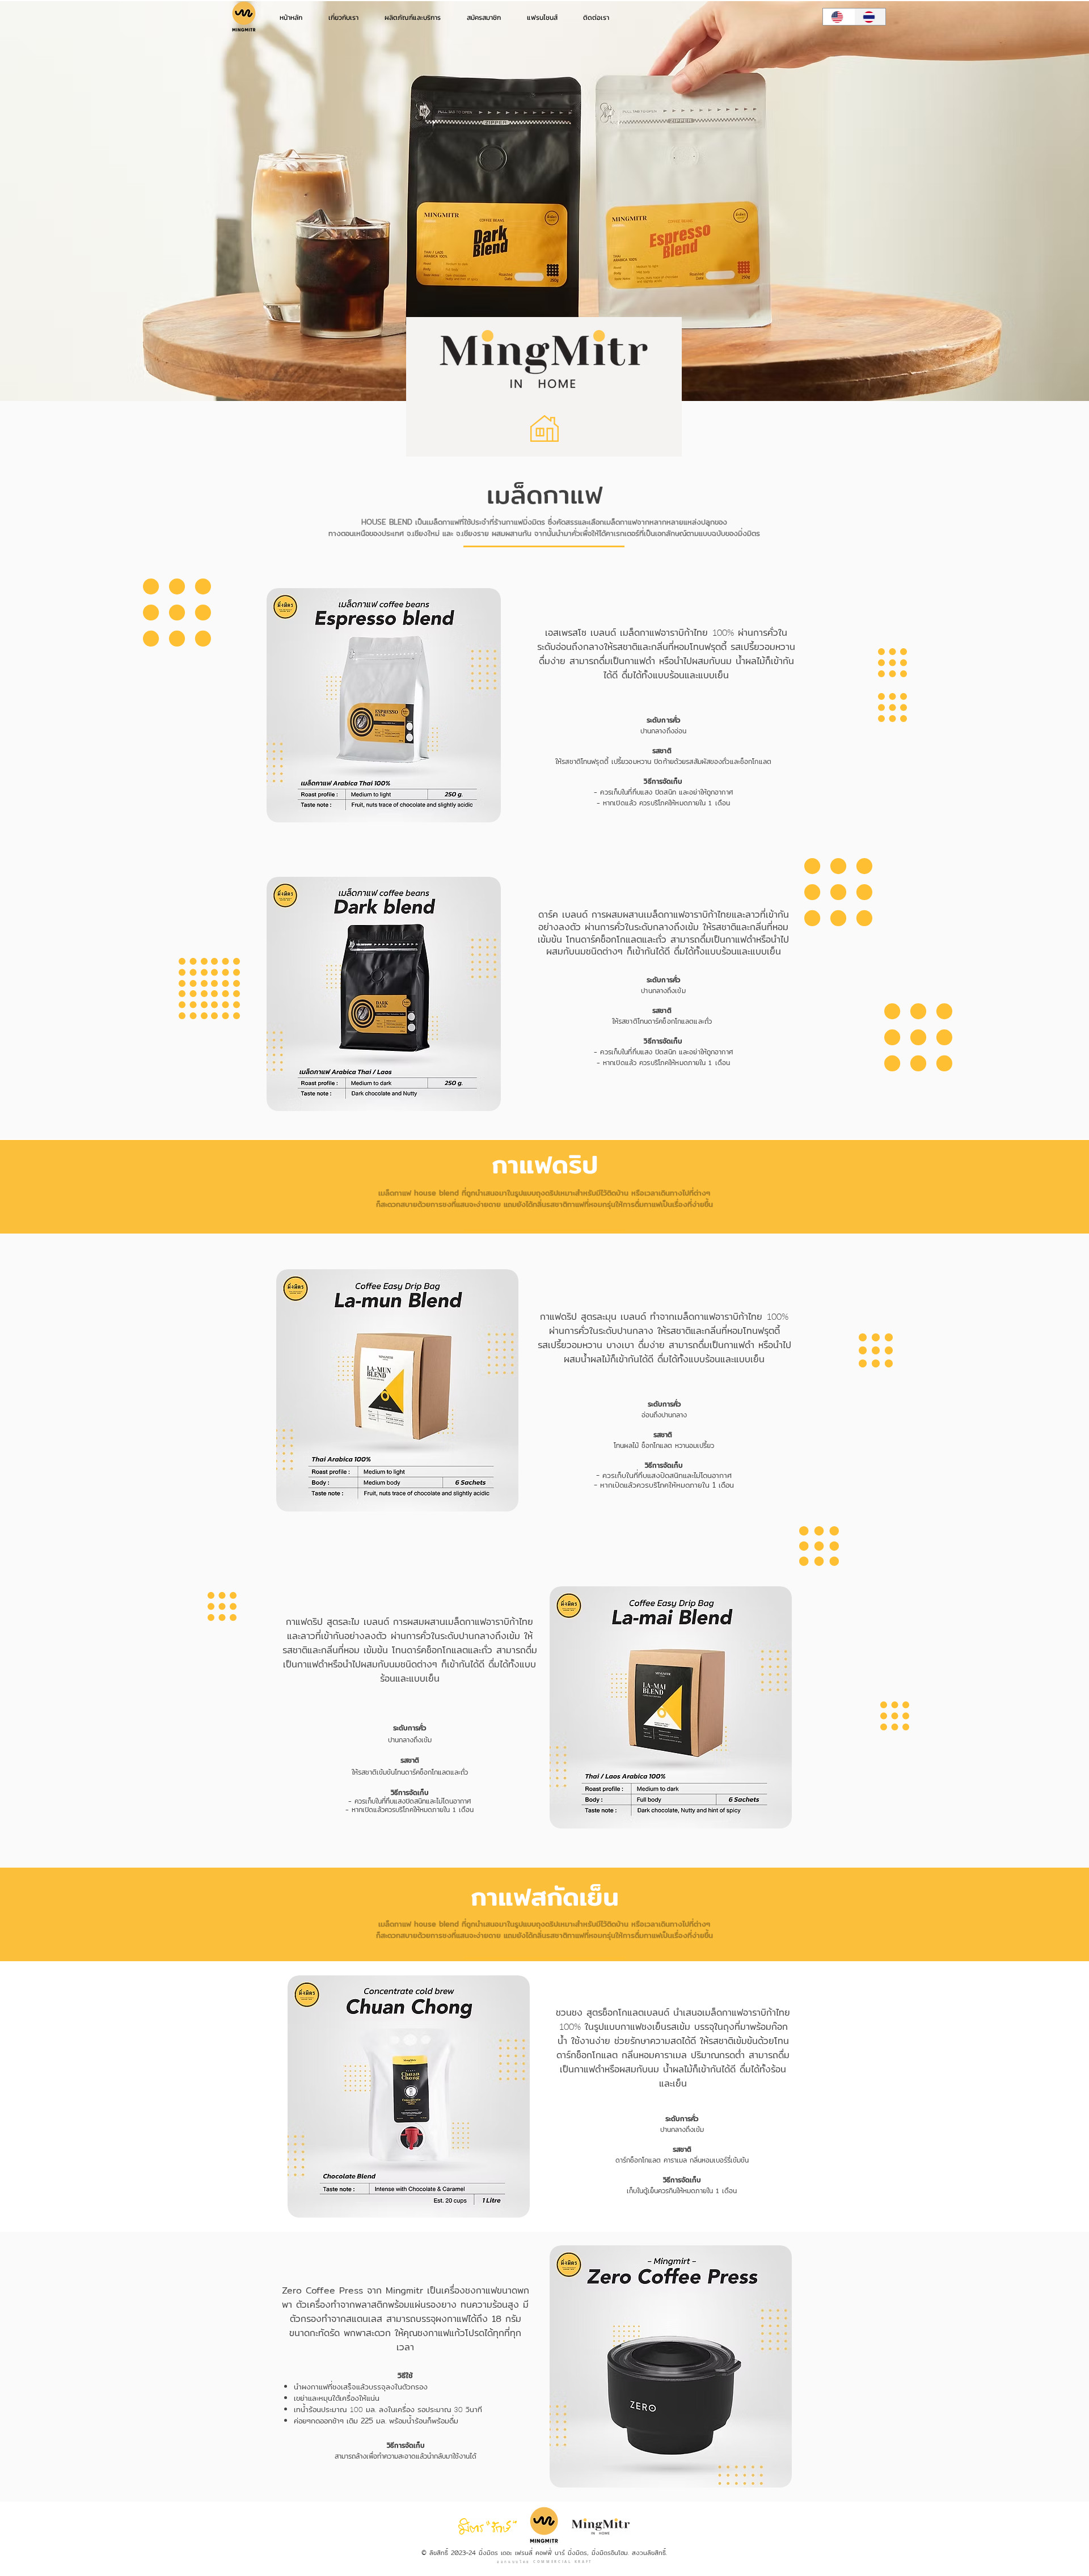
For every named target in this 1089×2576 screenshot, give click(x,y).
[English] (839, 17)
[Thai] (870, 17)
